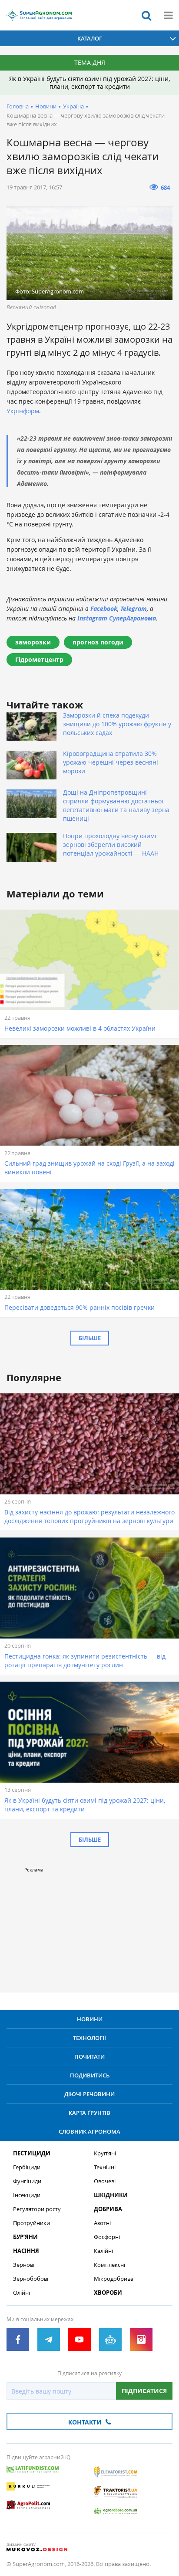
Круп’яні (105, 2153)
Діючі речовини (89, 2094)
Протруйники (31, 2223)
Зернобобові (31, 2279)
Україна (73, 106)
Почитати (89, 2057)
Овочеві (105, 2181)
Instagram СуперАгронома (117, 618)
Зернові (24, 2265)
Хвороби (108, 2293)
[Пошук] (146, 15)
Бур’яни (25, 2237)
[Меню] (168, 15)
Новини (46, 106)
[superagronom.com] (39, 15)
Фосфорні (107, 2237)
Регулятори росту (37, 2209)
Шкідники (111, 2195)
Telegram (134, 609)
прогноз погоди (98, 642)
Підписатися (144, 2391)
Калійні (103, 2251)
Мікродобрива (114, 2279)
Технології (89, 2038)
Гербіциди (27, 2167)
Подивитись (90, 2075)
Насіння (26, 2251)
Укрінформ (23, 411)
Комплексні (109, 2265)
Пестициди (32, 2153)
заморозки (33, 642)
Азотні (102, 2223)
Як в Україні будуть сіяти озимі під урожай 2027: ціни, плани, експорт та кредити (89, 83)
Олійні (22, 2293)
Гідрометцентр (39, 659)
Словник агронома (89, 2131)
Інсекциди (27, 2195)
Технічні (105, 2167)
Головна (18, 106)
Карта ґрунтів (89, 2113)
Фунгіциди (27, 2181)
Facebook (104, 609)
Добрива (108, 2209)
